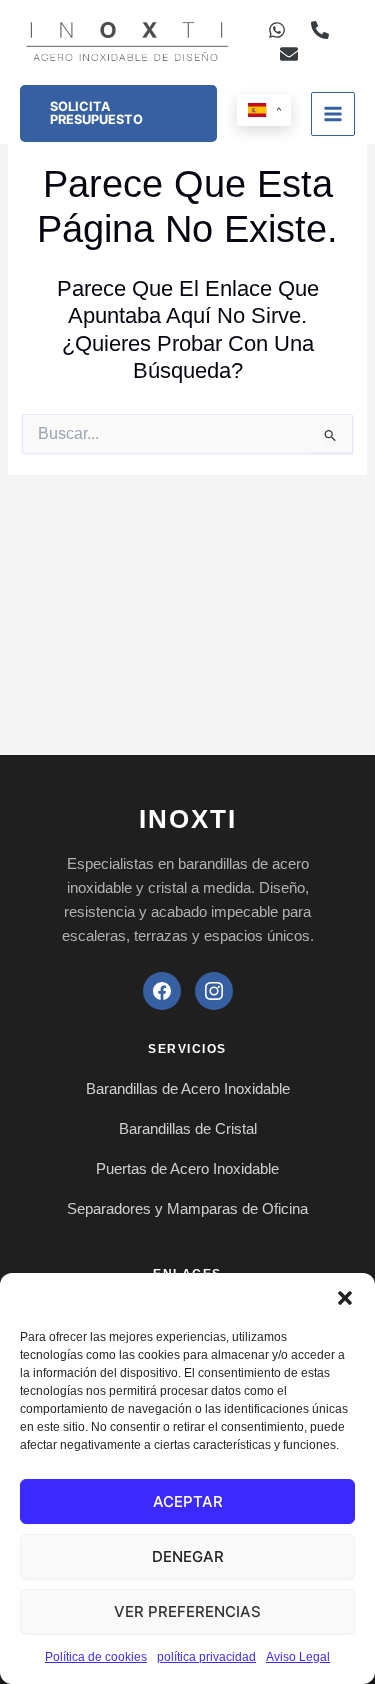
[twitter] (289, 54)
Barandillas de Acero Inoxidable (188, 1088)
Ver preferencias (187, 1611)
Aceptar (188, 1501)
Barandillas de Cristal (188, 1128)
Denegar (188, 1556)
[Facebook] (162, 991)
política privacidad (206, 1657)
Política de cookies (96, 1657)
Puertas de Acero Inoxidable (187, 1168)
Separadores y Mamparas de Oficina (187, 1208)
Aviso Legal (298, 1657)
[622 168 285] (277, 30)
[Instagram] (214, 991)
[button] (345, 1298)
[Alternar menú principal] (333, 114)
